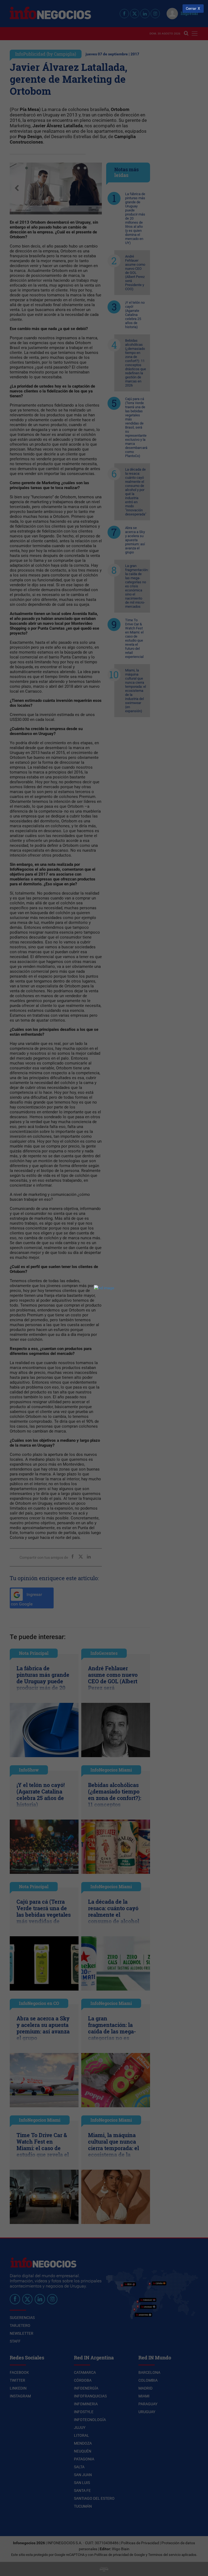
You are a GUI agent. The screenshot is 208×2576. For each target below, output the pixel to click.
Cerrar (191, 9)
